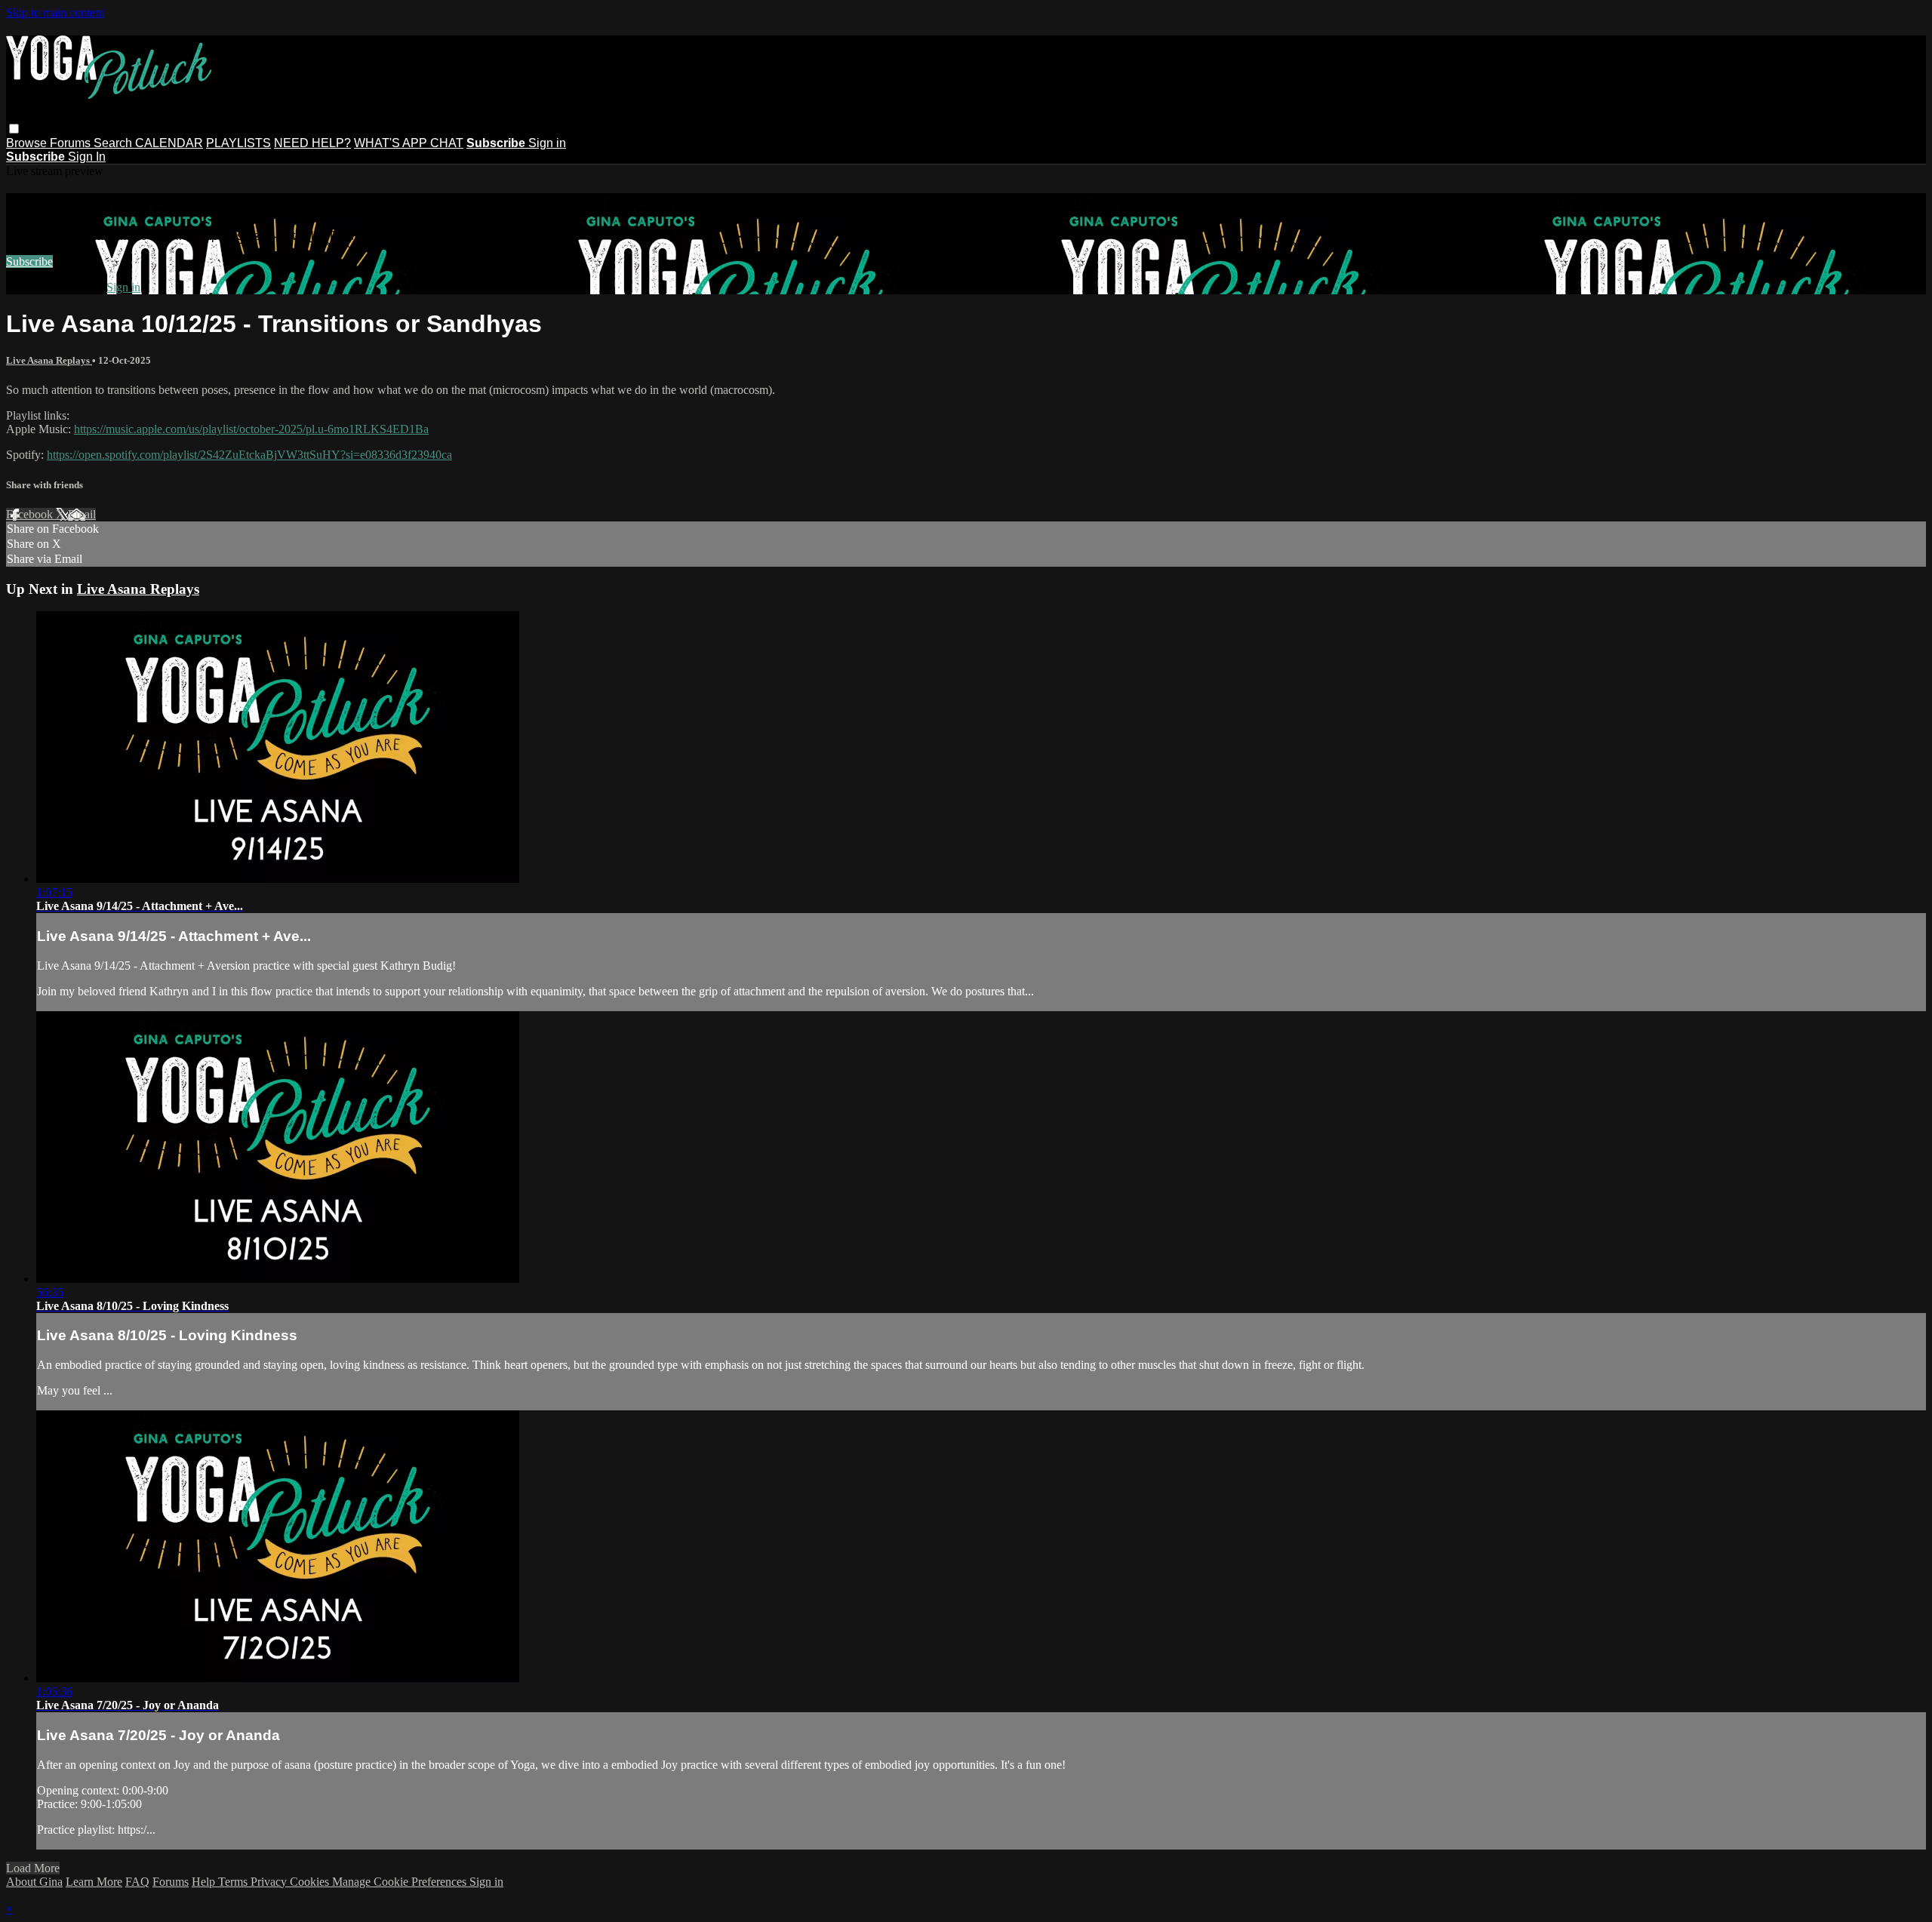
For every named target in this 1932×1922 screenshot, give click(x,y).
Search (114, 143)
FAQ (137, 1882)
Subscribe (29, 261)
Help (205, 1882)
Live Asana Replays (49, 360)
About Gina (34, 1882)
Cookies (311, 1882)
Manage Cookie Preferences (401, 1882)
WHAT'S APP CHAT (409, 143)
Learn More (94, 1882)
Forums (72, 143)
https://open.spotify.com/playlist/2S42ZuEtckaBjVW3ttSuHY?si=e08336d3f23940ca (249, 455)
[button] (14, 129)
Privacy (270, 1882)
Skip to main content (55, 12)
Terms (234, 1882)
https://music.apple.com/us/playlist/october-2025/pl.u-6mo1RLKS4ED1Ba (251, 429)
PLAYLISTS (238, 143)
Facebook (31, 514)
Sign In (87, 157)
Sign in (547, 143)
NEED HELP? (312, 143)
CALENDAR (169, 143)
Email (82, 514)
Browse (28, 143)
